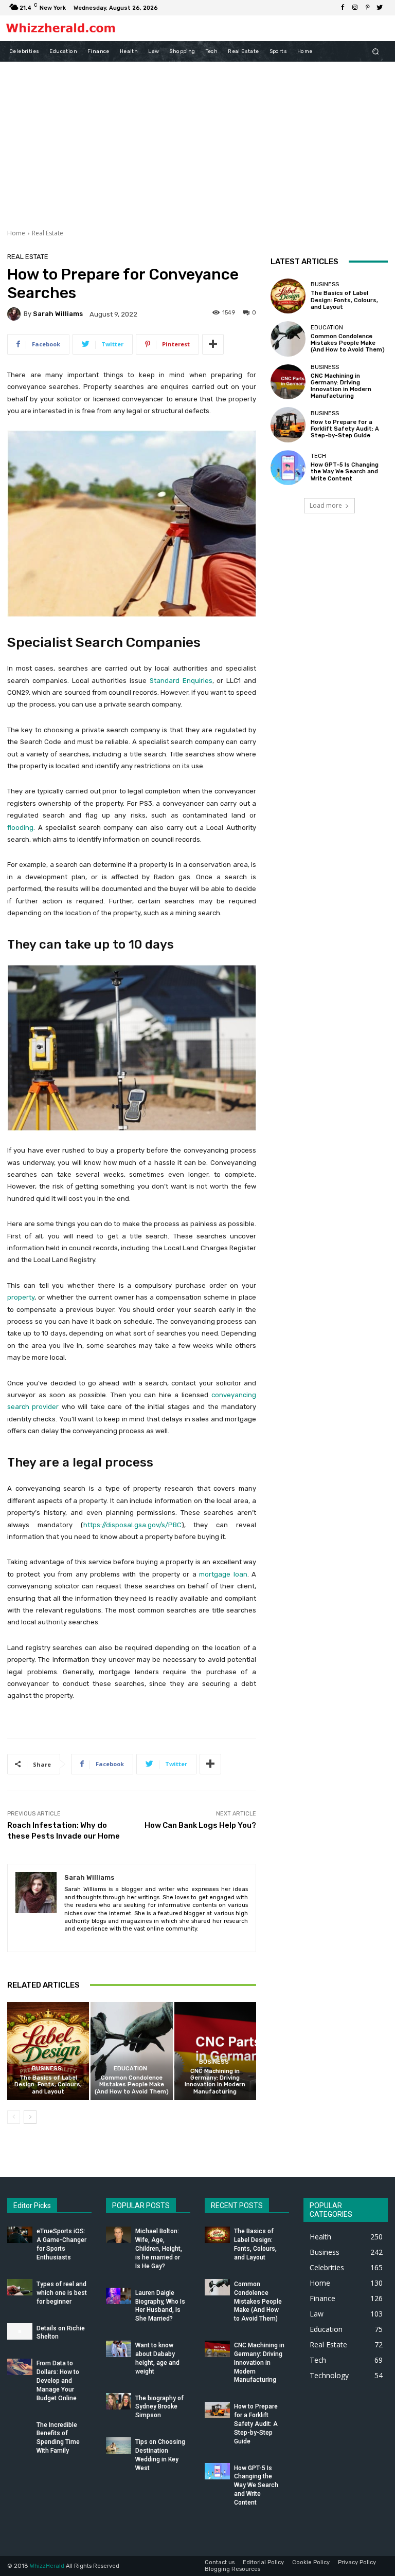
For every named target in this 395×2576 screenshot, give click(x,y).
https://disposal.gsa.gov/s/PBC (132, 1525)
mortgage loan (223, 1574)
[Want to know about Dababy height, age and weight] (119, 2349)
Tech (318, 456)
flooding (20, 828)
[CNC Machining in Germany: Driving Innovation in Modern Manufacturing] (215, 2051)
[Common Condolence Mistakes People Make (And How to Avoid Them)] (131, 2051)
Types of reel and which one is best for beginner (62, 2293)
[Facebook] (343, 8)
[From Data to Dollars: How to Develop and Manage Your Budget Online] (20, 2367)
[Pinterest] (367, 8)
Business (47, 2069)
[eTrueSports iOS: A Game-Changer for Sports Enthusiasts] (20, 2235)
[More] (213, 344)
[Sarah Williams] (15, 314)
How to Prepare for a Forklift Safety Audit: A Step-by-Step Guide (345, 429)
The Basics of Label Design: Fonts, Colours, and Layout (48, 2084)
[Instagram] (355, 8)
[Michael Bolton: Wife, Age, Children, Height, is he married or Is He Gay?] (119, 2235)
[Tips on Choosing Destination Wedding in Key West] (119, 2445)
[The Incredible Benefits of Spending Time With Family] (20, 2428)
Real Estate (48, 233)
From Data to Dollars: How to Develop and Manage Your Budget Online (58, 2380)
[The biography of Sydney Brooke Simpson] (119, 2401)
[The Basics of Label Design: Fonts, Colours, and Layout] (48, 2051)
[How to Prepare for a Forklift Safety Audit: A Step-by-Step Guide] (288, 424)
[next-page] (30, 2117)
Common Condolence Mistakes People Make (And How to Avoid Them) (132, 2084)
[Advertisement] (197, 139)
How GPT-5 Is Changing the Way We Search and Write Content (345, 471)
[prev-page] (14, 2117)
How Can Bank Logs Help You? (200, 1825)
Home (16, 233)
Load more (326, 505)
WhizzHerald (47, 2566)
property (21, 1297)
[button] (376, 51)
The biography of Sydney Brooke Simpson (159, 2407)
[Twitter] (380, 8)
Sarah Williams (58, 314)
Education (130, 2069)
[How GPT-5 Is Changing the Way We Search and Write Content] (288, 468)
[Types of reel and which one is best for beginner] (20, 2287)
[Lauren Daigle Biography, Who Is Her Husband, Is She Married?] (119, 2296)
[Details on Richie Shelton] (20, 2331)
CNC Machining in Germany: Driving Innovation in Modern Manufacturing (215, 2081)
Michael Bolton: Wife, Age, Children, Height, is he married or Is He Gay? (159, 2248)
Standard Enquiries (181, 681)
